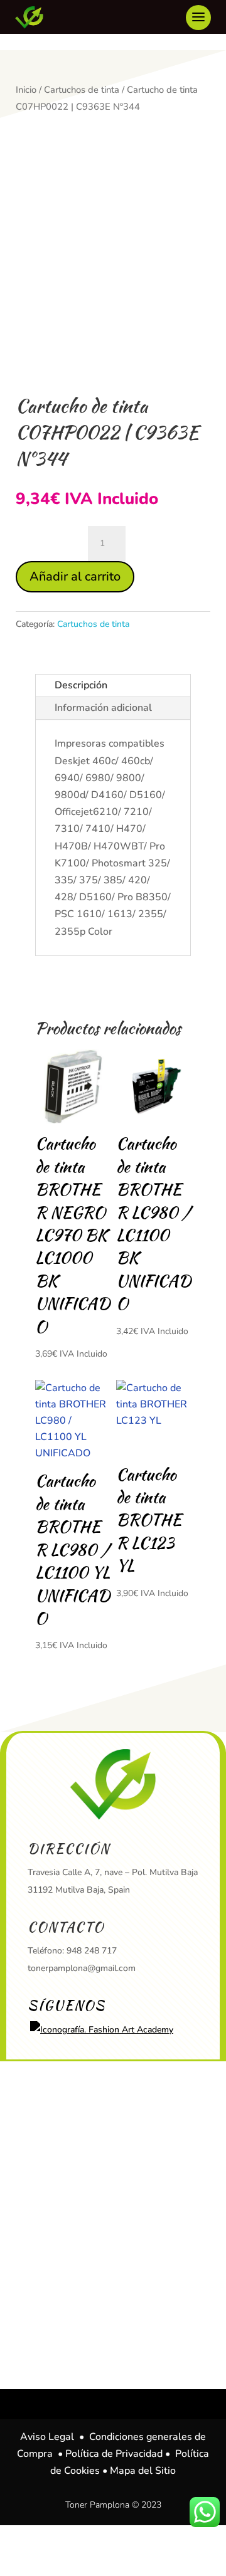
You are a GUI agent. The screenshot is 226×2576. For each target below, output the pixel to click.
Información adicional (103, 708)
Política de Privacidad (114, 2454)
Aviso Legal (47, 2437)
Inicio (26, 90)
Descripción (81, 685)
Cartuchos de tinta (82, 90)
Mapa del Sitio (143, 2471)
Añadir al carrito (75, 576)
